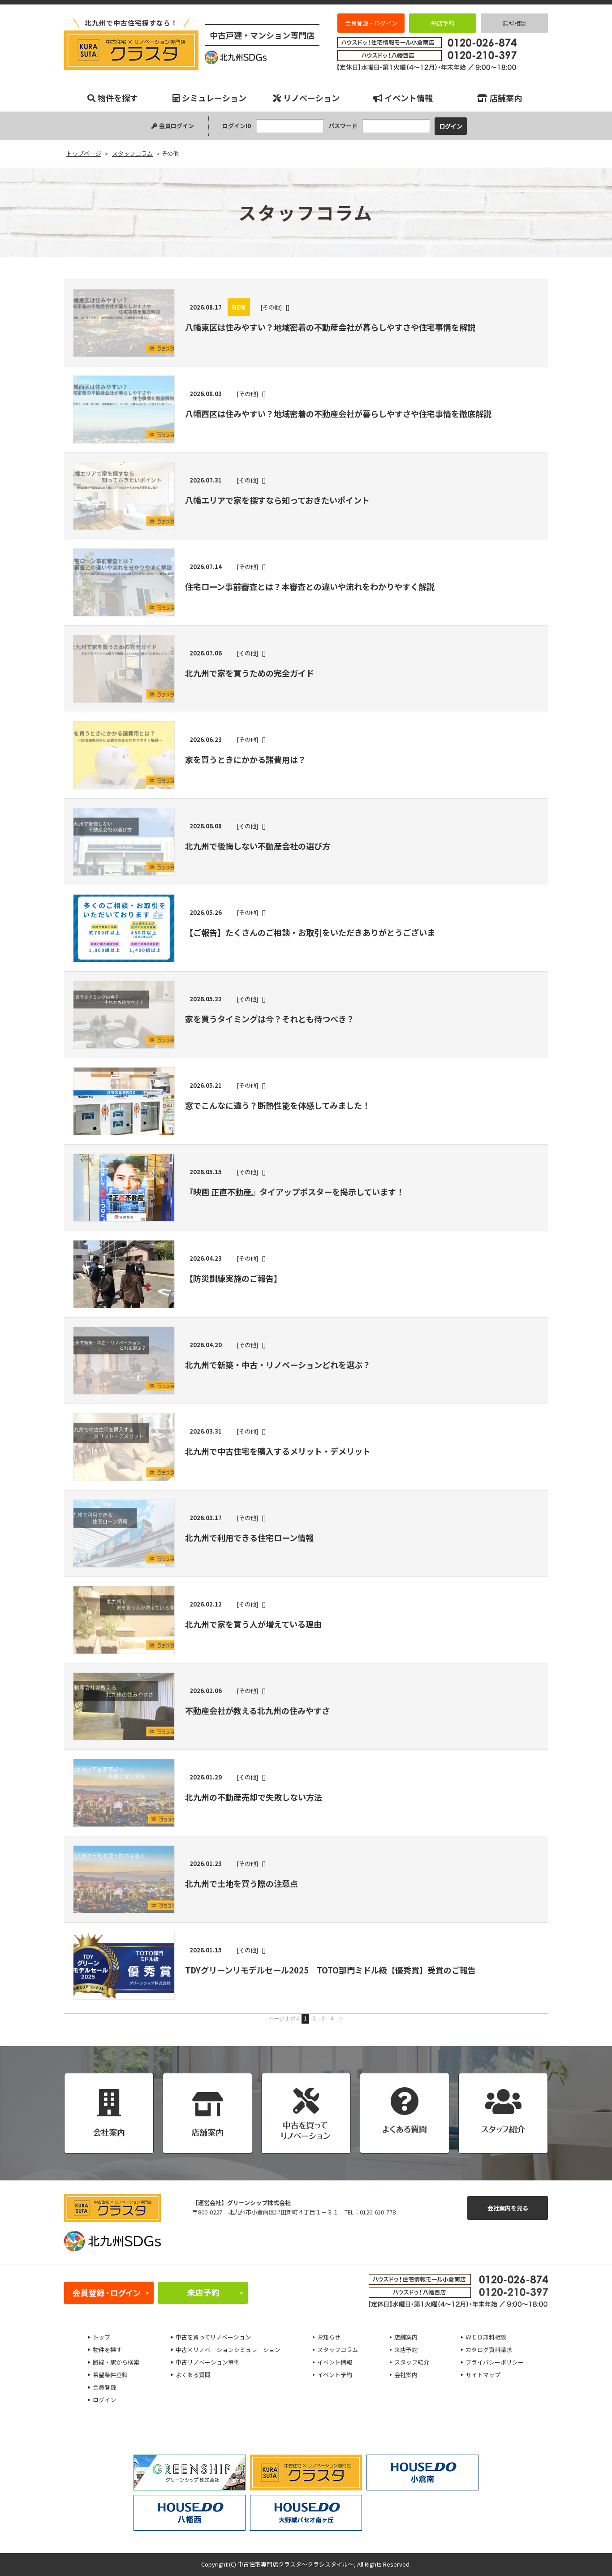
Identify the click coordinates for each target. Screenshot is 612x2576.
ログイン (104, 2400)
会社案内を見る (508, 2208)
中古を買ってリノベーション (213, 2337)
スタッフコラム (338, 2350)
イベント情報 (409, 98)
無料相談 (514, 23)
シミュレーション (214, 98)
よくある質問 (193, 2375)
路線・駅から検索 (116, 2362)
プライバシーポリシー (495, 2362)
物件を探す (118, 98)
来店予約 (443, 23)
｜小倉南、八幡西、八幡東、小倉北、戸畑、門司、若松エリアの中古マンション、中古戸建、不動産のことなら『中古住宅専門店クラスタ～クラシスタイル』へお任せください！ (131, 50)
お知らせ (329, 2337)
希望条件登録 (110, 2375)
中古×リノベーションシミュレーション (228, 2350)
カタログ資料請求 (489, 2350)
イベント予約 (335, 2375)
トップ (101, 2337)
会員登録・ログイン (371, 23)
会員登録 (104, 2387)
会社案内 (406, 2375)
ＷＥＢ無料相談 (486, 2337)
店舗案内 (506, 98)
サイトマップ (483, 2375)
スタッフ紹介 (412, 2362)
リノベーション (311, 98)
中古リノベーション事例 (208, 2362)
